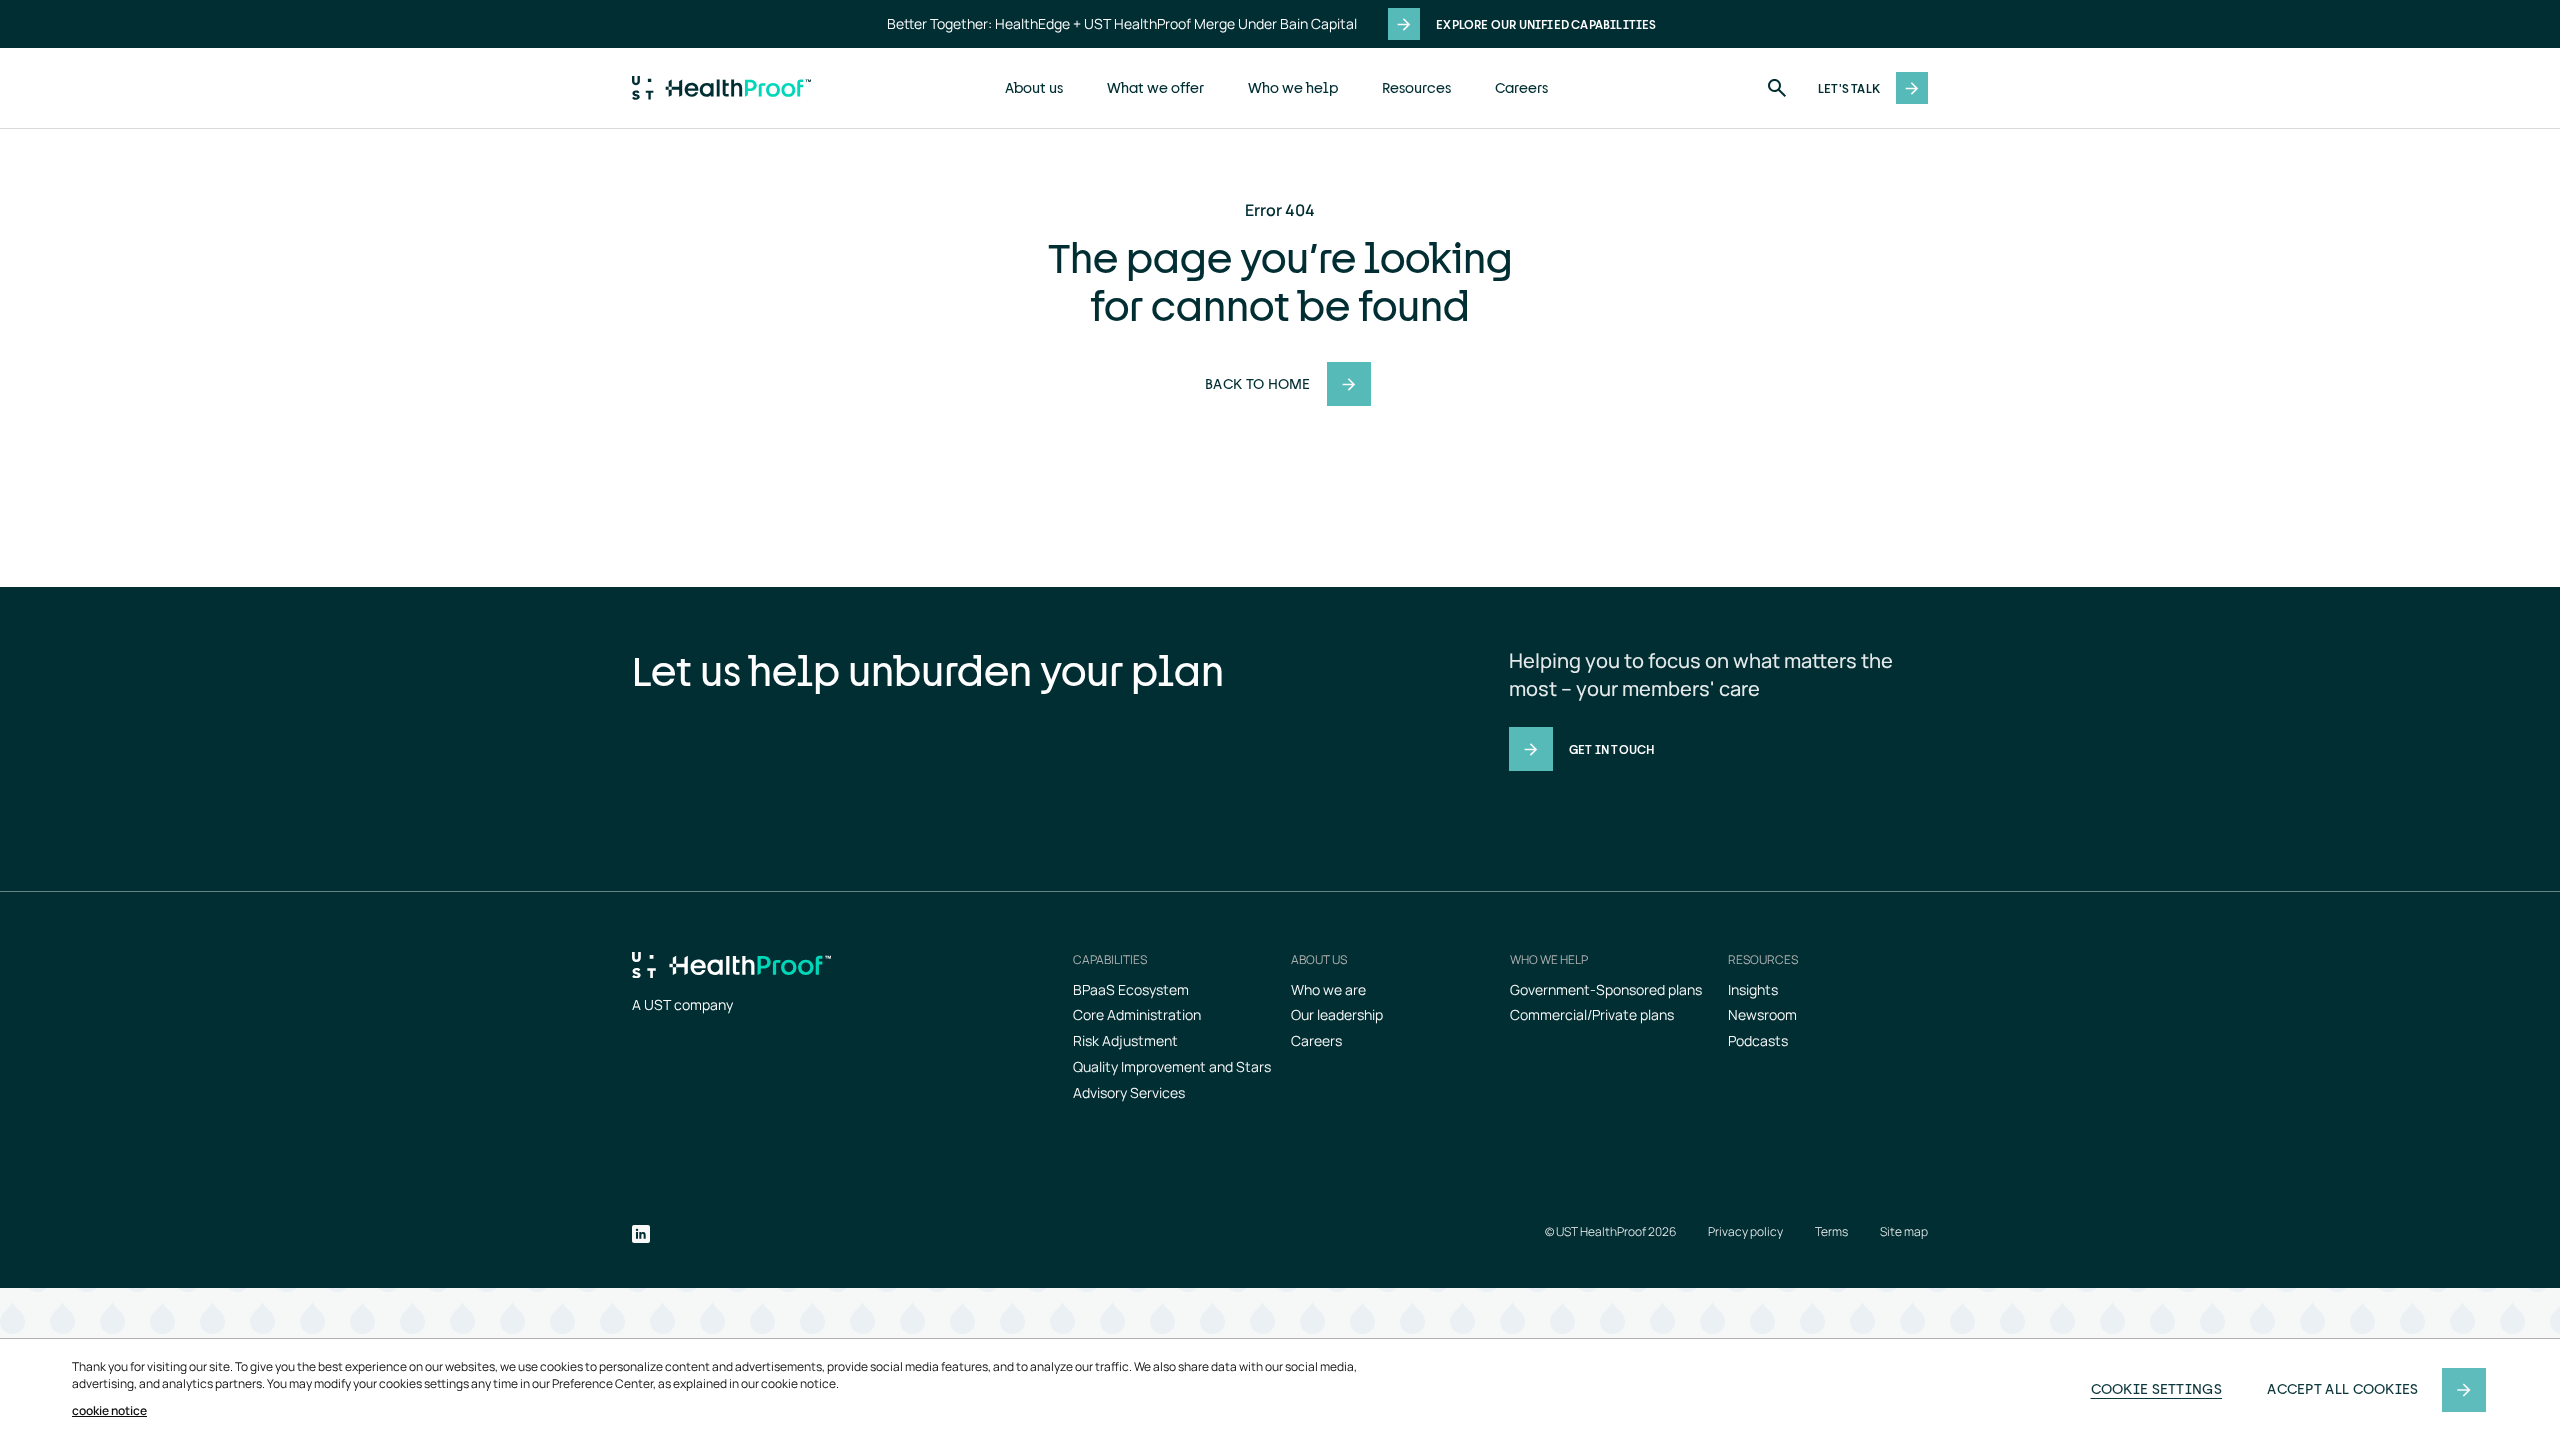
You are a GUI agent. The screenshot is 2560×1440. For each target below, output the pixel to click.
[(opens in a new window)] (641, 1236)
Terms (1831, 1232)
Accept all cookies (2342, 1388)
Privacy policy (1745, 1232)
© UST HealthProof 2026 (1610, 1232)
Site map (1904, 1232)
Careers (1521, 87)
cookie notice (109, 1411)
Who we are (1328, 989)
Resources (1416, 87)
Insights (1753, 989)
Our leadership (1337, 1014)
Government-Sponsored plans (1606, 989)
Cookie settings (2157, 1388)
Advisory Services (1129, 1092)
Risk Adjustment (1125, 1040)
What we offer (1155, 87)
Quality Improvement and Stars (1172, 1066)
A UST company (682, 1004)
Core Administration (1137, 1014)
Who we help (1293, 87)
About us (1034, 87)
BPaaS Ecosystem (1131, 989)
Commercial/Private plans (1592, 1014)
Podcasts (1758, 1040)
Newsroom (1762, 1014)
